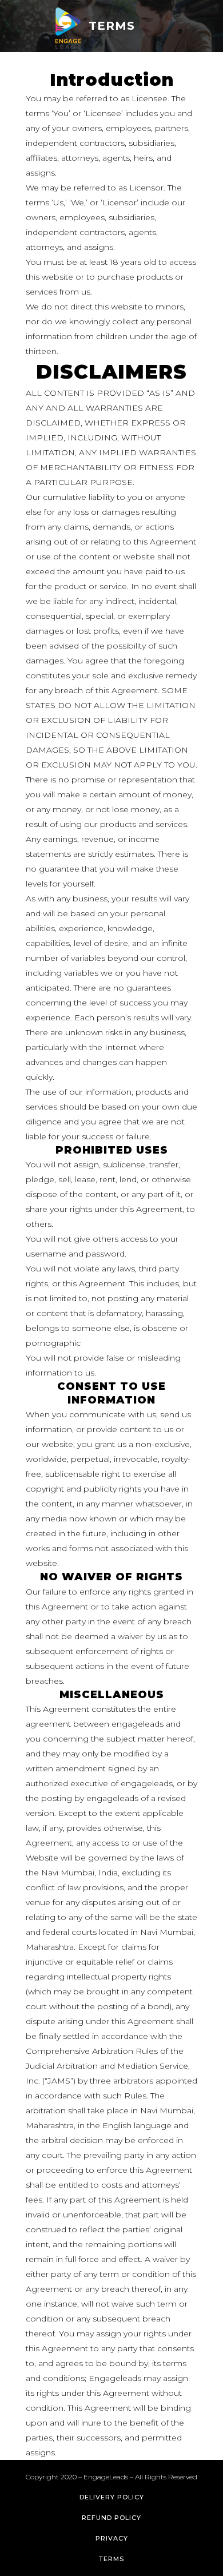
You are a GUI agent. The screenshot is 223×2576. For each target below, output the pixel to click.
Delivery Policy (112, 2497)
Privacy (112, 2538)
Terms (111, 2559)
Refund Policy (111, 2518)
